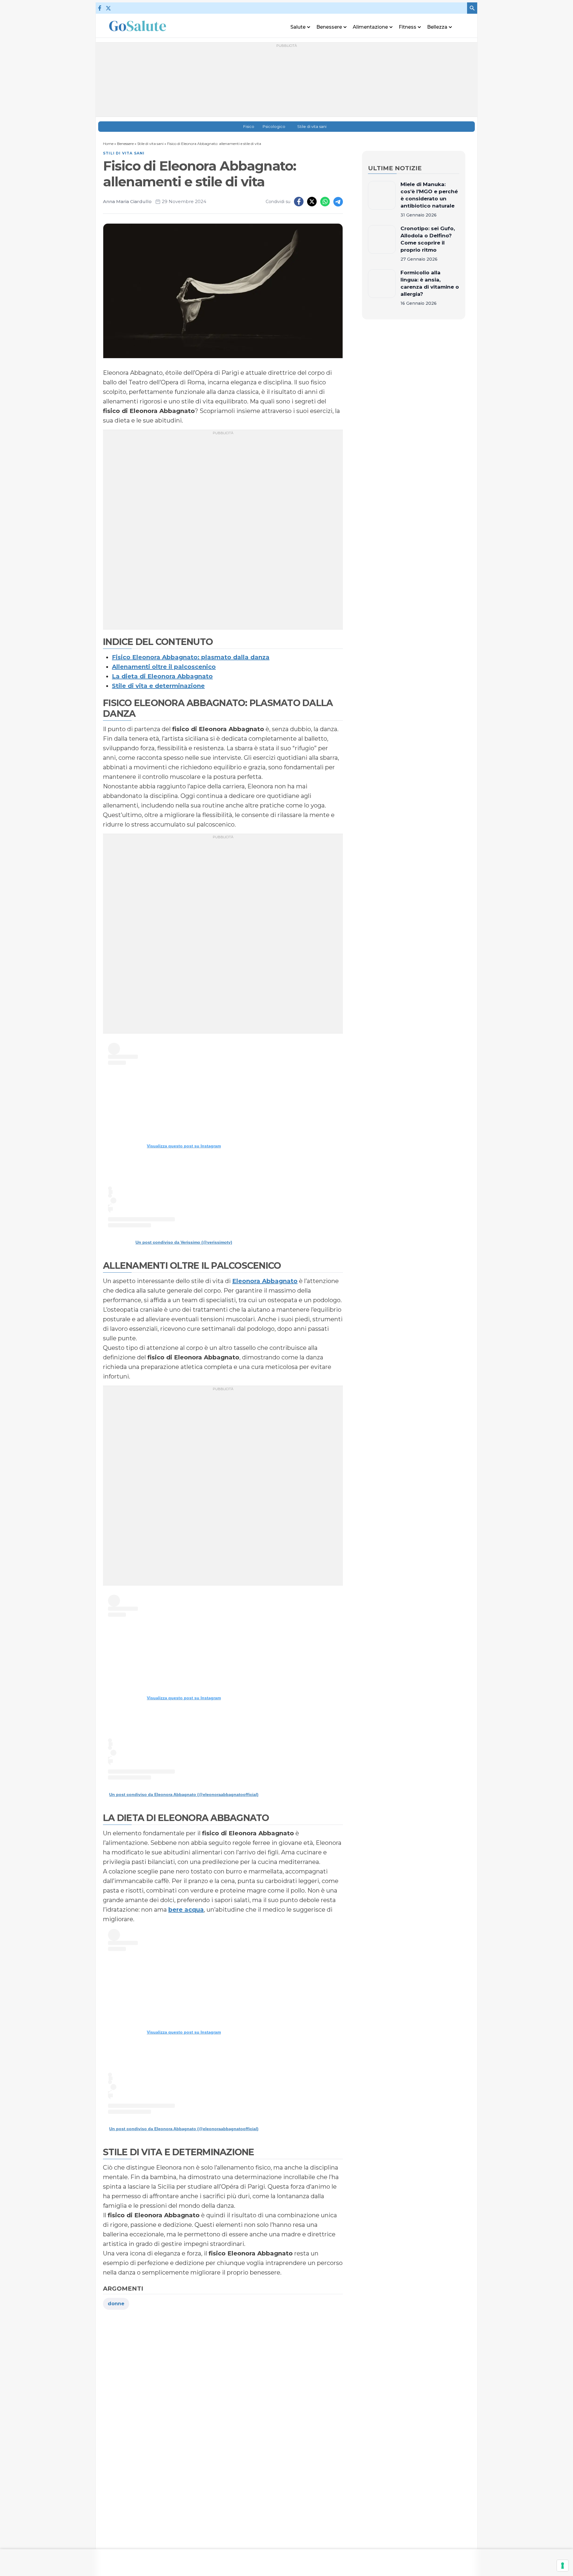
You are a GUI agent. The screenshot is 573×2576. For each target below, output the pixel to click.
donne (116, 2304)
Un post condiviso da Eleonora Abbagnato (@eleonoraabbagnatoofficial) (184, 1794)
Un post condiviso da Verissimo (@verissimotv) (184, 1242)
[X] (108, 8)
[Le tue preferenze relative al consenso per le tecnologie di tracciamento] (563, 2566)
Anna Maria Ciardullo (127, 201)
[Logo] (138, 26)
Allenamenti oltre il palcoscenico (164, 667)
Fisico (249, 127)
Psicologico (274, 127)
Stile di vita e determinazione (158, 686)
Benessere (125, 144)
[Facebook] (100, 8)
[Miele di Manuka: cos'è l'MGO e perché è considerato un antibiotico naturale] (382, 199)
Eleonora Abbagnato (265, 1281)
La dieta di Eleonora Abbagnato (162, 676)
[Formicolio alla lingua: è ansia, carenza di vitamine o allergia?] (382, 288)
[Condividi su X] (312, 202)
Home (108, 144)
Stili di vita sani (124, 153)
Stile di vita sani (312, 127)
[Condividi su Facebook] (299, 202)
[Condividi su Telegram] (338, 202)
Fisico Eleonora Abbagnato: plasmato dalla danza (191, 657)
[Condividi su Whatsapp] (325, 202)
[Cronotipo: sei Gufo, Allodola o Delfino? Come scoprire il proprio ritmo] (382, 244)
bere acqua (186, 1910)
